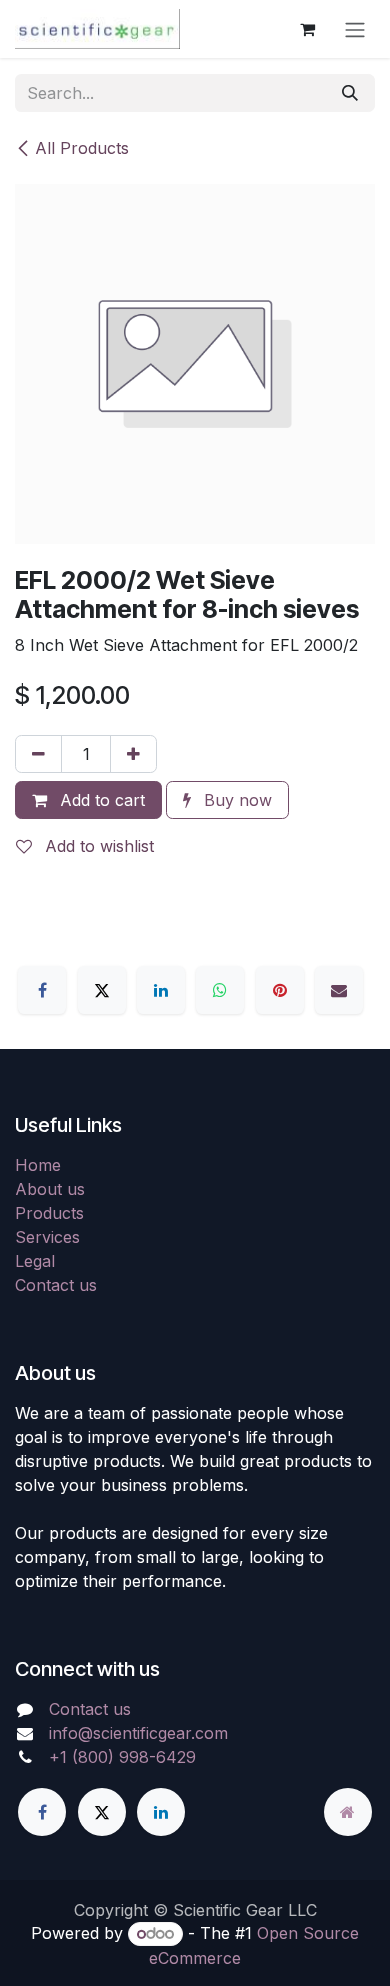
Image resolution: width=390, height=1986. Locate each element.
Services (47, 1237)
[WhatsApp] (220, 990)
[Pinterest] (280, 990)
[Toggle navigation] (355, 29)
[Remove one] (38, 754)
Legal (35, 1261)
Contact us (56, 1285)
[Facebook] (42, 990)
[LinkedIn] (161, 990)
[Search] (350, 93)
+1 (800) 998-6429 (122, 1757)
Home (38, 1165)
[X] (102, 990)
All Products (82, 148)
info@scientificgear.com (138, 1733)
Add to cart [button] (100, 800)
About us (50, 1189)
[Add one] (133, 754)
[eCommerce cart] (307, 29)
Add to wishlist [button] (97, 846)
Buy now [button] (235, 800)
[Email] (339, 990)
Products (49, 1213)
